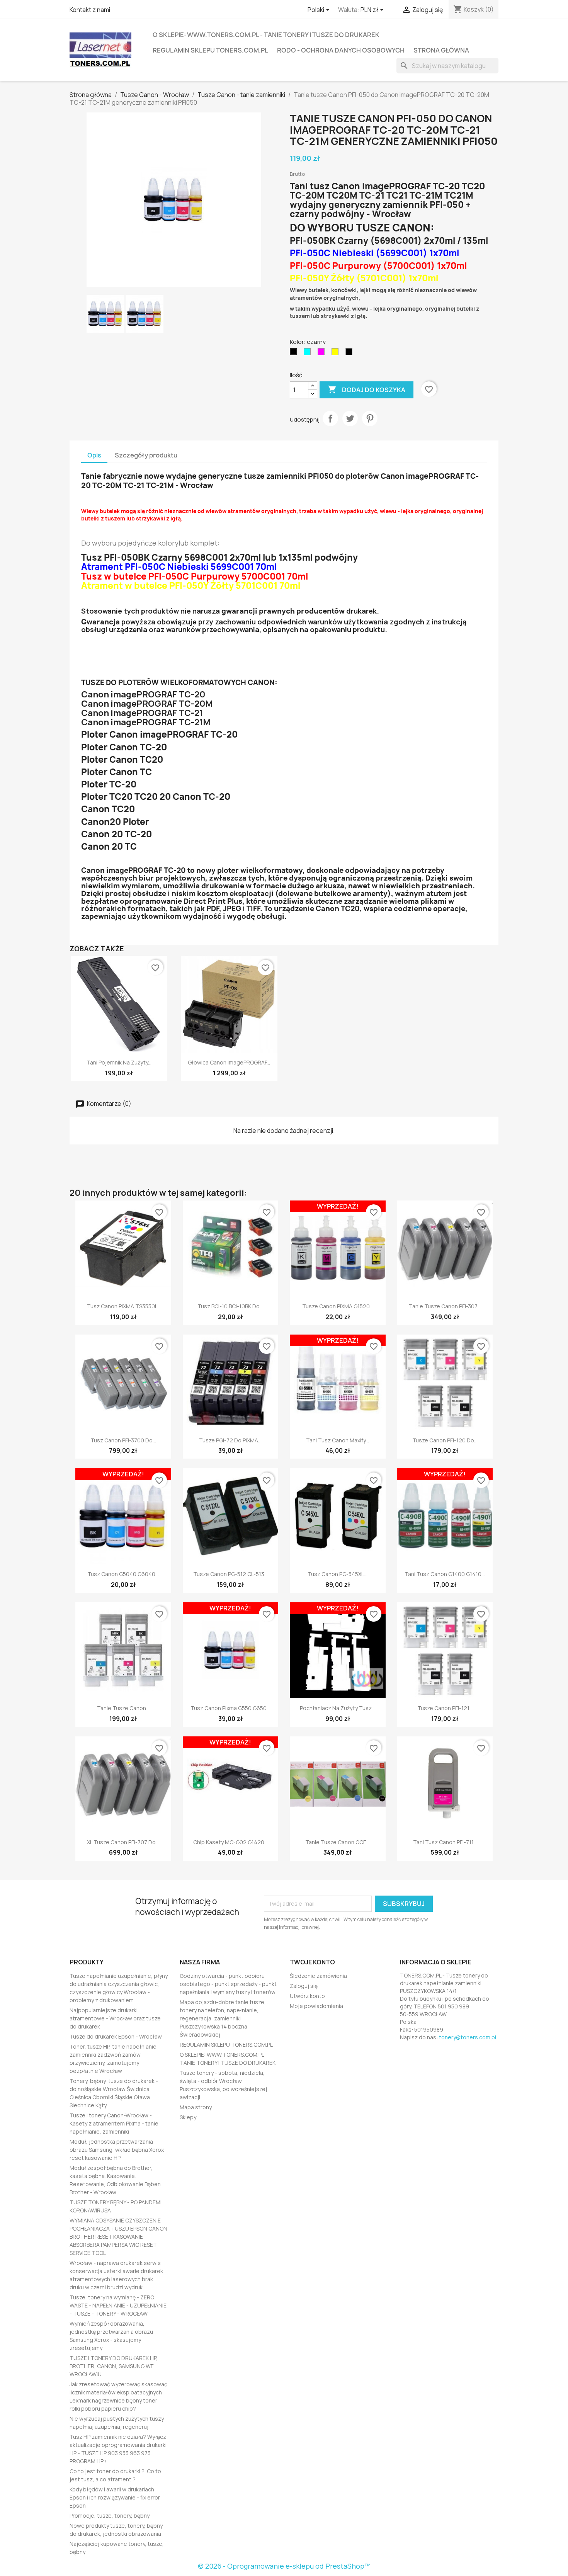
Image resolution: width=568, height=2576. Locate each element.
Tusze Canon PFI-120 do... (445, 1440)
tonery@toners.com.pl (468, 2037)
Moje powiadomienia (316, 2006)
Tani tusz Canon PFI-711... (445, 1842)
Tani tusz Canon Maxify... (338, 1440)
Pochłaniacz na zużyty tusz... (338, 1708)
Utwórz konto (307, 1996)
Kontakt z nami (90, 10)
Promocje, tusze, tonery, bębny (110, 2516)
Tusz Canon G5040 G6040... (123, 1574)
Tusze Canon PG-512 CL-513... (230, 1574)
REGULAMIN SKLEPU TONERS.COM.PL (210, 50)
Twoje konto (312, 1962)
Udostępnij (330, 418)
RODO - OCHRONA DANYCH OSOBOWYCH (341, 50)
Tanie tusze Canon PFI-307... (445, 1306)
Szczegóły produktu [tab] (146, 455)
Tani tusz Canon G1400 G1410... (445, 1574)
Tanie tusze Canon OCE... (338, 1842)
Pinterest (370, 418)
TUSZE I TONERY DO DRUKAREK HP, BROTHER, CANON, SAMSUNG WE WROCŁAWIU (114, 2366)
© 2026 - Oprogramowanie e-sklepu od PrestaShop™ (284, 2566)
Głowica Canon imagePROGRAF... (229, 1062)
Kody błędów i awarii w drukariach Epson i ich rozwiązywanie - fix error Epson (115, 2497)
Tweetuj (350, 418)
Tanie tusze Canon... (123, 1708)
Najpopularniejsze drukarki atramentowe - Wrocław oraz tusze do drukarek (115, 2018)
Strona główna (441, 50)
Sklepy (188, 2117)
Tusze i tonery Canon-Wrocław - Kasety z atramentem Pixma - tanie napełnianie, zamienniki (114, 2123)
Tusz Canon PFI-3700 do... (123, 1440)
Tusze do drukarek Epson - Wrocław (116, 2036)
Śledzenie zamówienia (318, 1976)
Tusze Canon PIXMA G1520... (338, 1306)
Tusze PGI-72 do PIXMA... (230, 1440)
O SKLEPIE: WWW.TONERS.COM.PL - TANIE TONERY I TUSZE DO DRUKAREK (266, 35)
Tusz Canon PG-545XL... (338, 1574)
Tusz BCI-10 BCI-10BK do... (230, 1306)
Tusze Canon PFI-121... (445, 1708)
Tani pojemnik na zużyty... (119, 1062)
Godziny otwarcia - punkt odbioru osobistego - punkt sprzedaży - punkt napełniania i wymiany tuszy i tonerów (228, 1984)
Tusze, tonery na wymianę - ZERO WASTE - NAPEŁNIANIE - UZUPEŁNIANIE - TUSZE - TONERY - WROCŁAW (118, 2305)
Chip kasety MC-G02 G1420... (230, 1842)
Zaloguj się (304, 1986)
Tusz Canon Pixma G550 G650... (230, 1708)
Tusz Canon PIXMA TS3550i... (123, 1306)
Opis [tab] (94, 455)
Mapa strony (196, 2107)
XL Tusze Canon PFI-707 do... (123, 1842)
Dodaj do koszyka (366, 389)
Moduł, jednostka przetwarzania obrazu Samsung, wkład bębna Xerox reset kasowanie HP (117, 2150)
